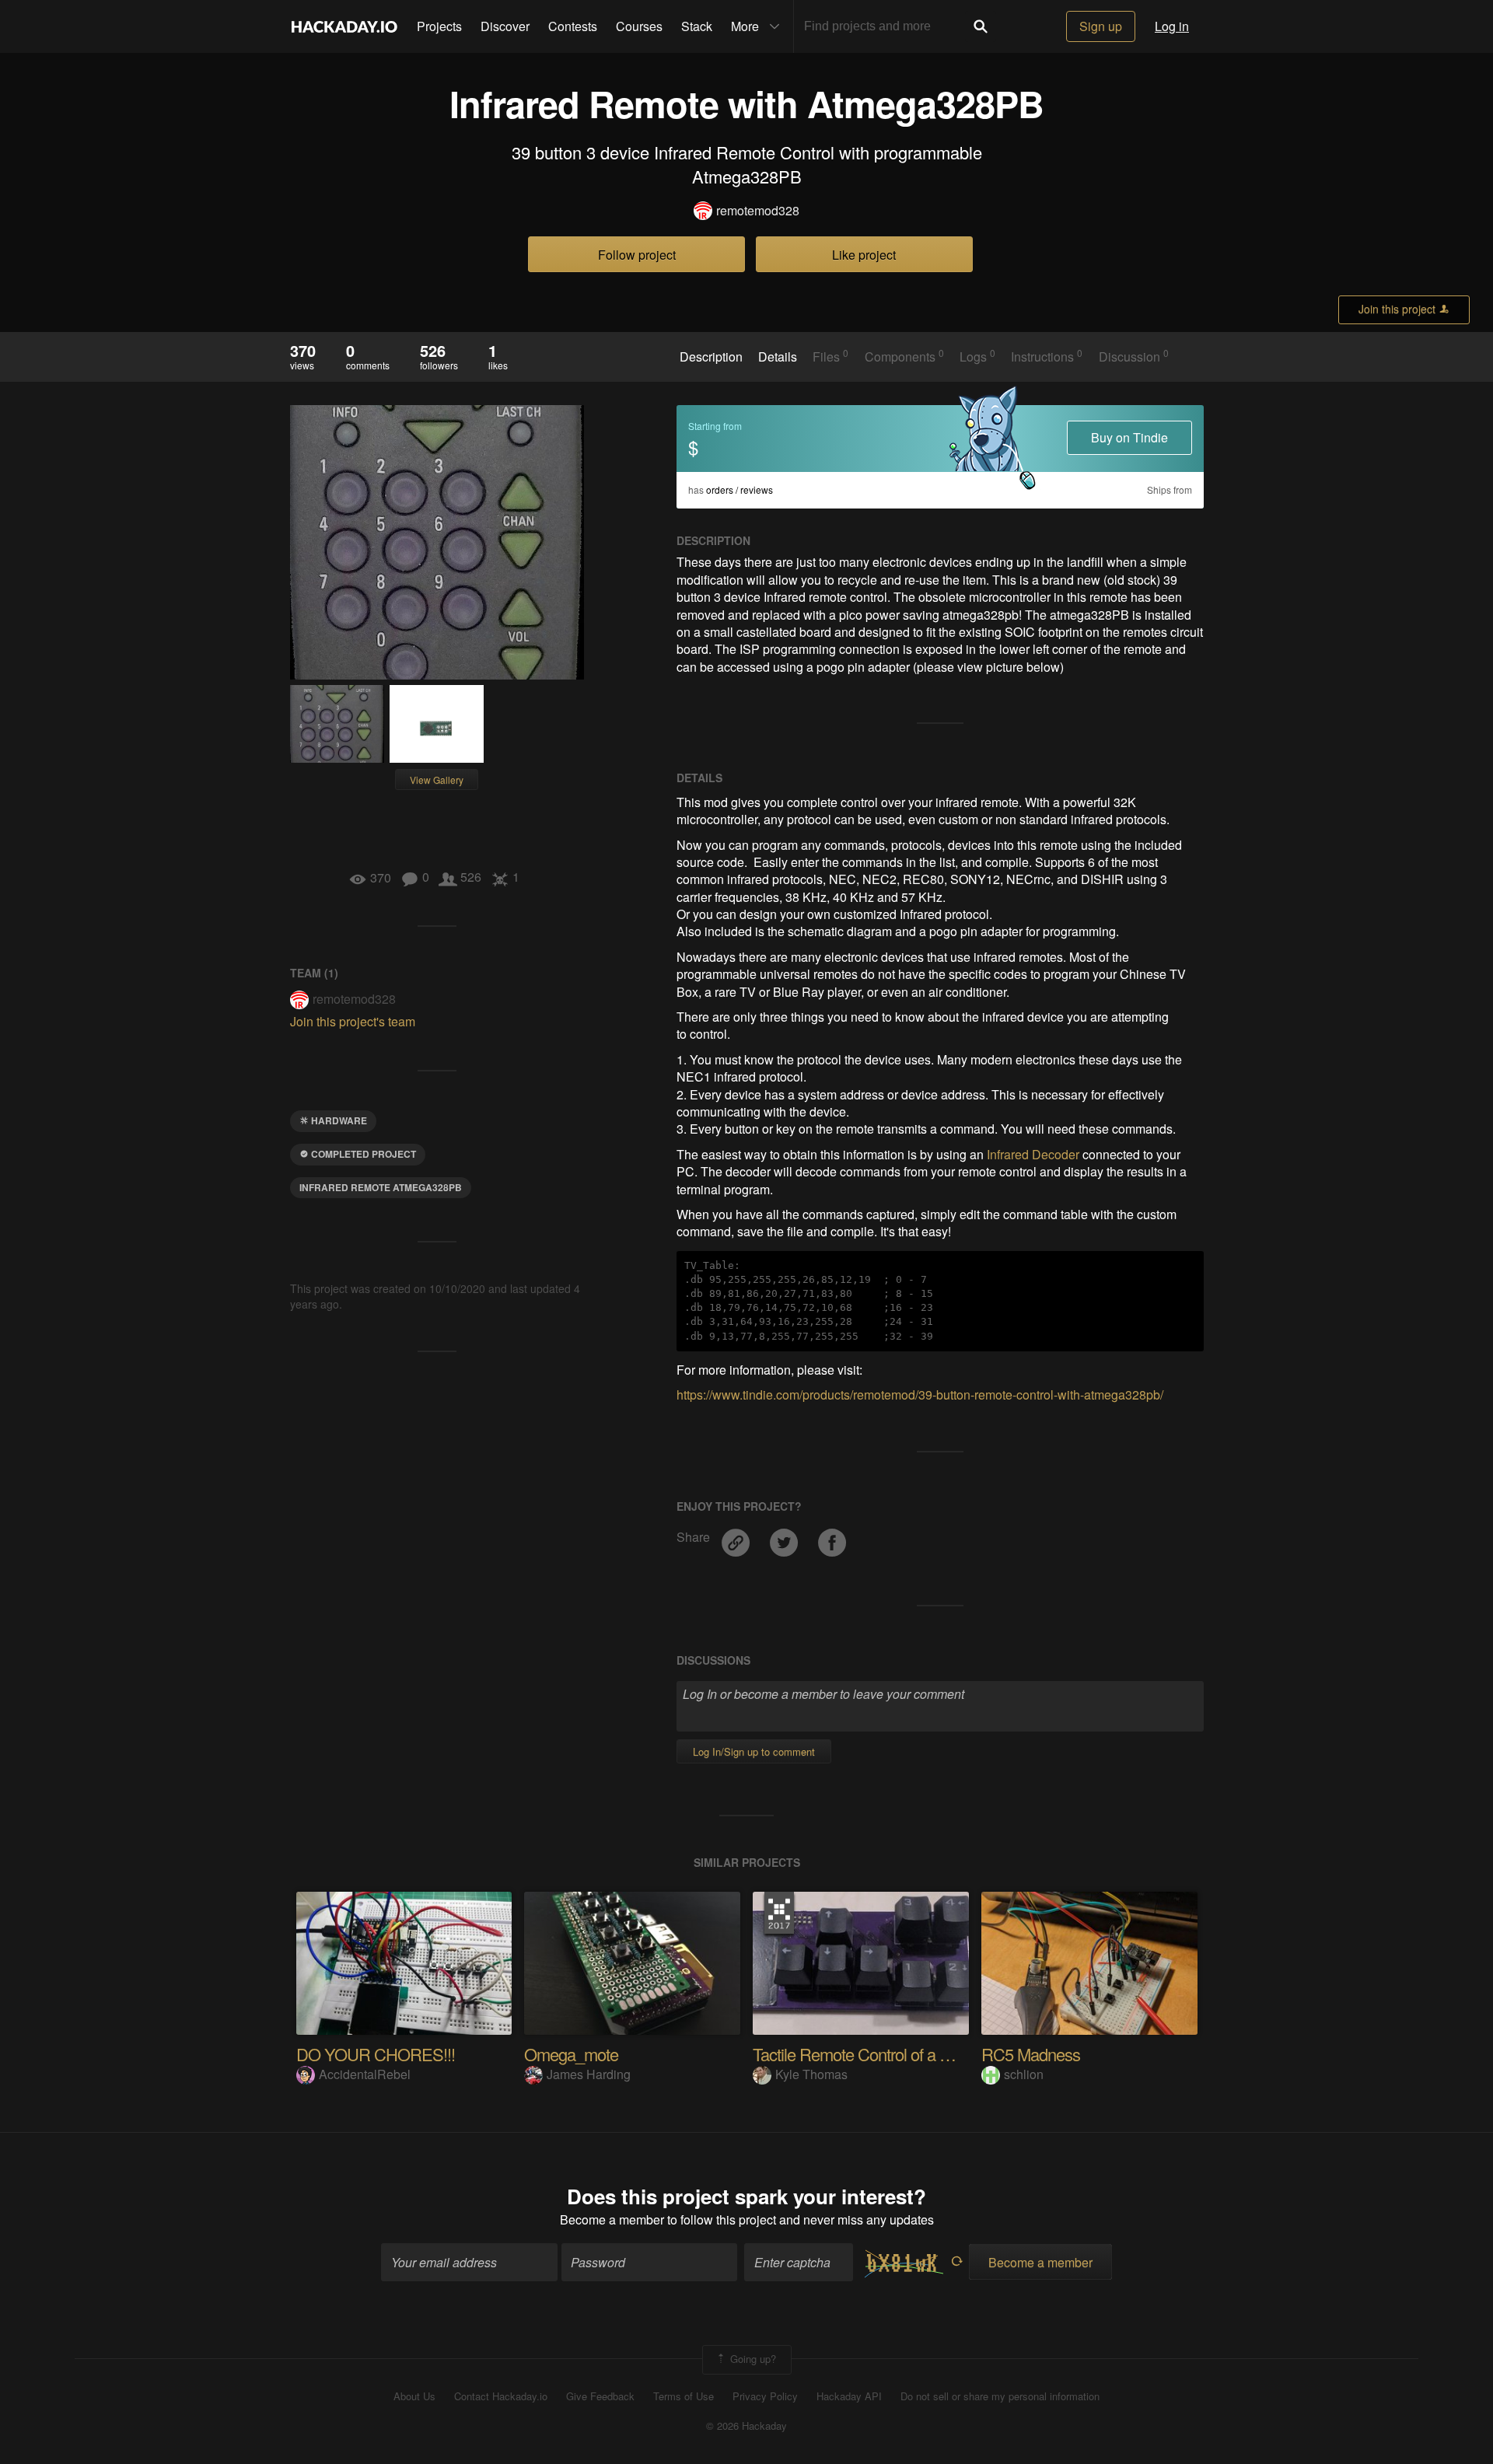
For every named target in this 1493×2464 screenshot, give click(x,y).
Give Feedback (600, 2396)
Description (711, 357)
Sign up (1101, 26)
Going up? (752, 2358)
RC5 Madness (1031, 2054)
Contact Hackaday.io (501, 2396)
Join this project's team (353, 1021)
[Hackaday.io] (344, 26)
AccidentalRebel (365, 2074)
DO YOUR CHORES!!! (376, 2054)
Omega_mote (571, 2054)
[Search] (981, 26)
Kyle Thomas (811, 2074)
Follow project (637, 255)
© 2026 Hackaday (746, 2426)
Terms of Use (684, 2396)
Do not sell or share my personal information (1000, 2396)
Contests (573, 26)
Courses (639, 26)
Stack (697, 26)
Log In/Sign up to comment (754, 1751)
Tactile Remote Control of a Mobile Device (894, 2054)
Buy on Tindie (1129, 437)
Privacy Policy (765, 2396)
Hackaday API (849, 2396)
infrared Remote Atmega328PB (381, 1187)
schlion (1024, 2074)
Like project (864, 255)
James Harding (589, 2074)
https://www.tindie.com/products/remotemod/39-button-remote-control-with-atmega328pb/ (920, 1395)
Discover (505, 26)
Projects (439, 26)
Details (778, 357)
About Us (414, 2396)
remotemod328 (758, 211)
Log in (1172, 26)
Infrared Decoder (1033, 1154)
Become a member (612, 2219)
